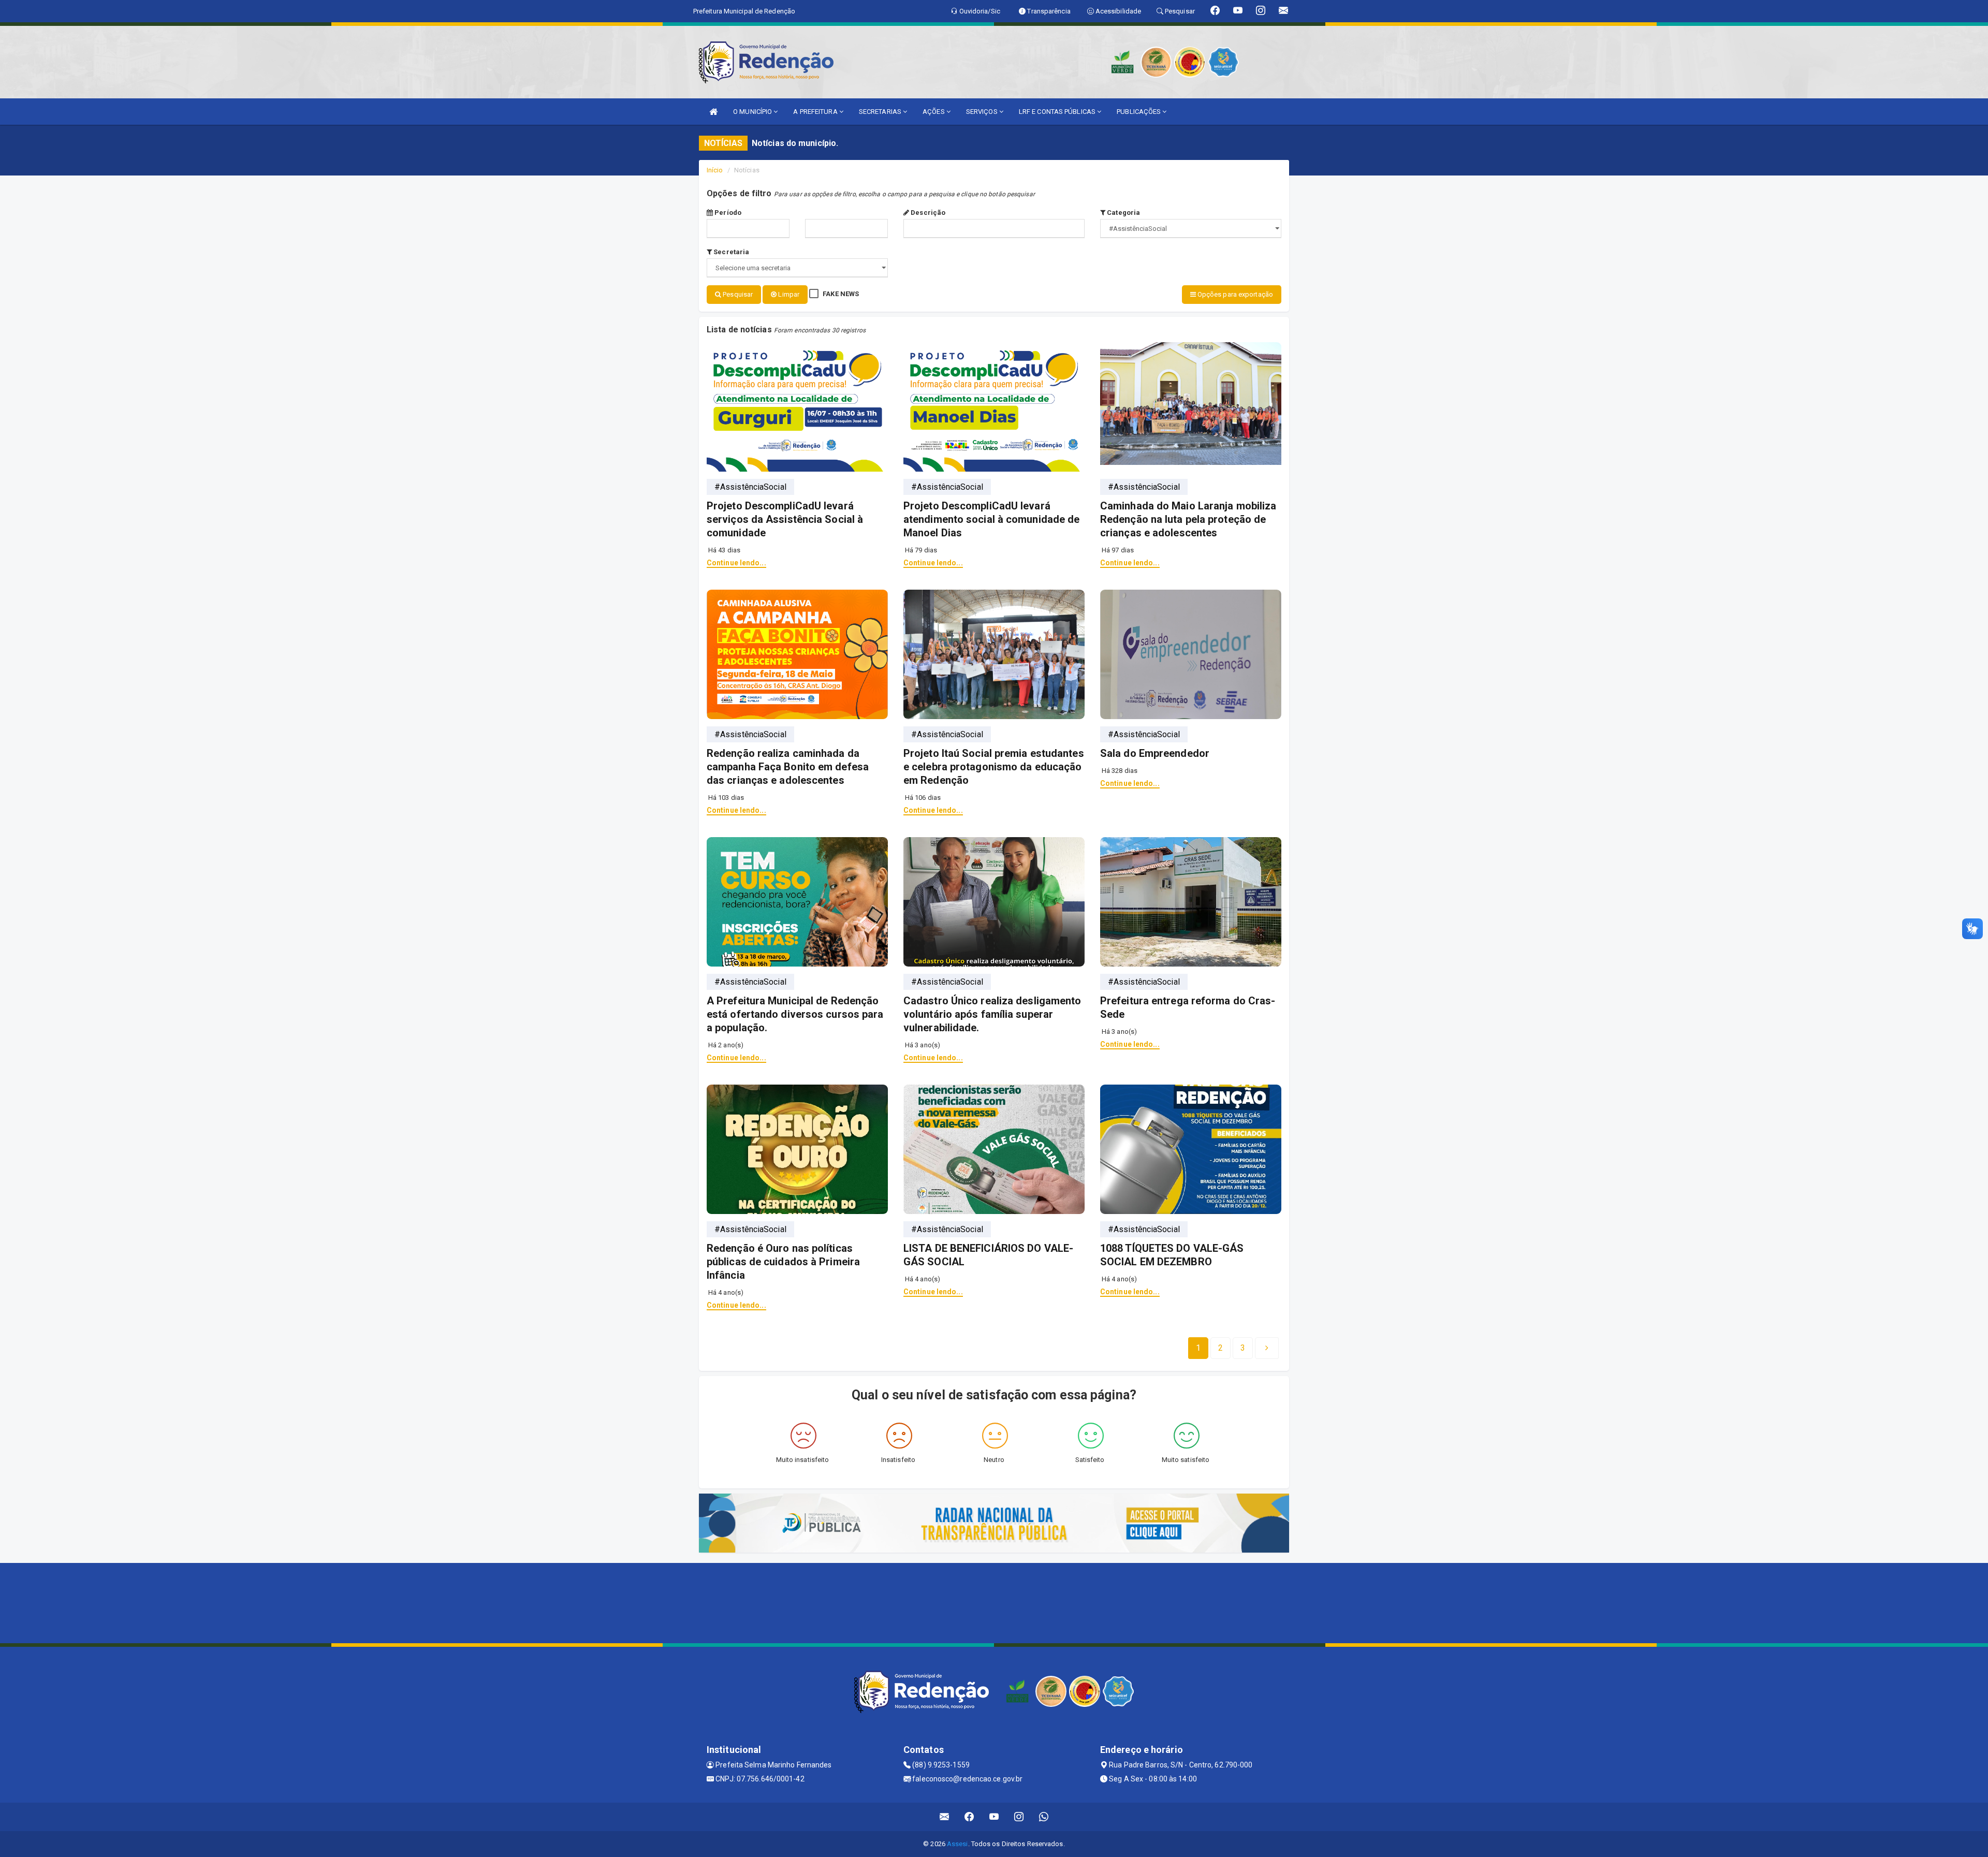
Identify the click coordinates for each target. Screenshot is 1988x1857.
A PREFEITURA (816, 112)
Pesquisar (737, 294)
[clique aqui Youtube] (994, 1817)
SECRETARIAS (881, 112)
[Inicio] (713, 112)
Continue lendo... (736, 563)
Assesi (958, 1844)
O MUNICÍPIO (753, 112)
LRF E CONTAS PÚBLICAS (1058, 112)
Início (715, 170)
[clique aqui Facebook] (969, 1817)
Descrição (927, 213)
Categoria (1123, 213)
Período (727, 213)
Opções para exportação (1234, 294)
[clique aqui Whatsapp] (1044, 1817)
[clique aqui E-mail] (945, 1817)
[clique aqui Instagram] (1019, 1817)
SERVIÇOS (983, 112)
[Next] (1267, 1348)
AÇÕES (934, 112)
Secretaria (730, 252)
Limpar (788, 294)
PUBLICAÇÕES (1139, 112)
